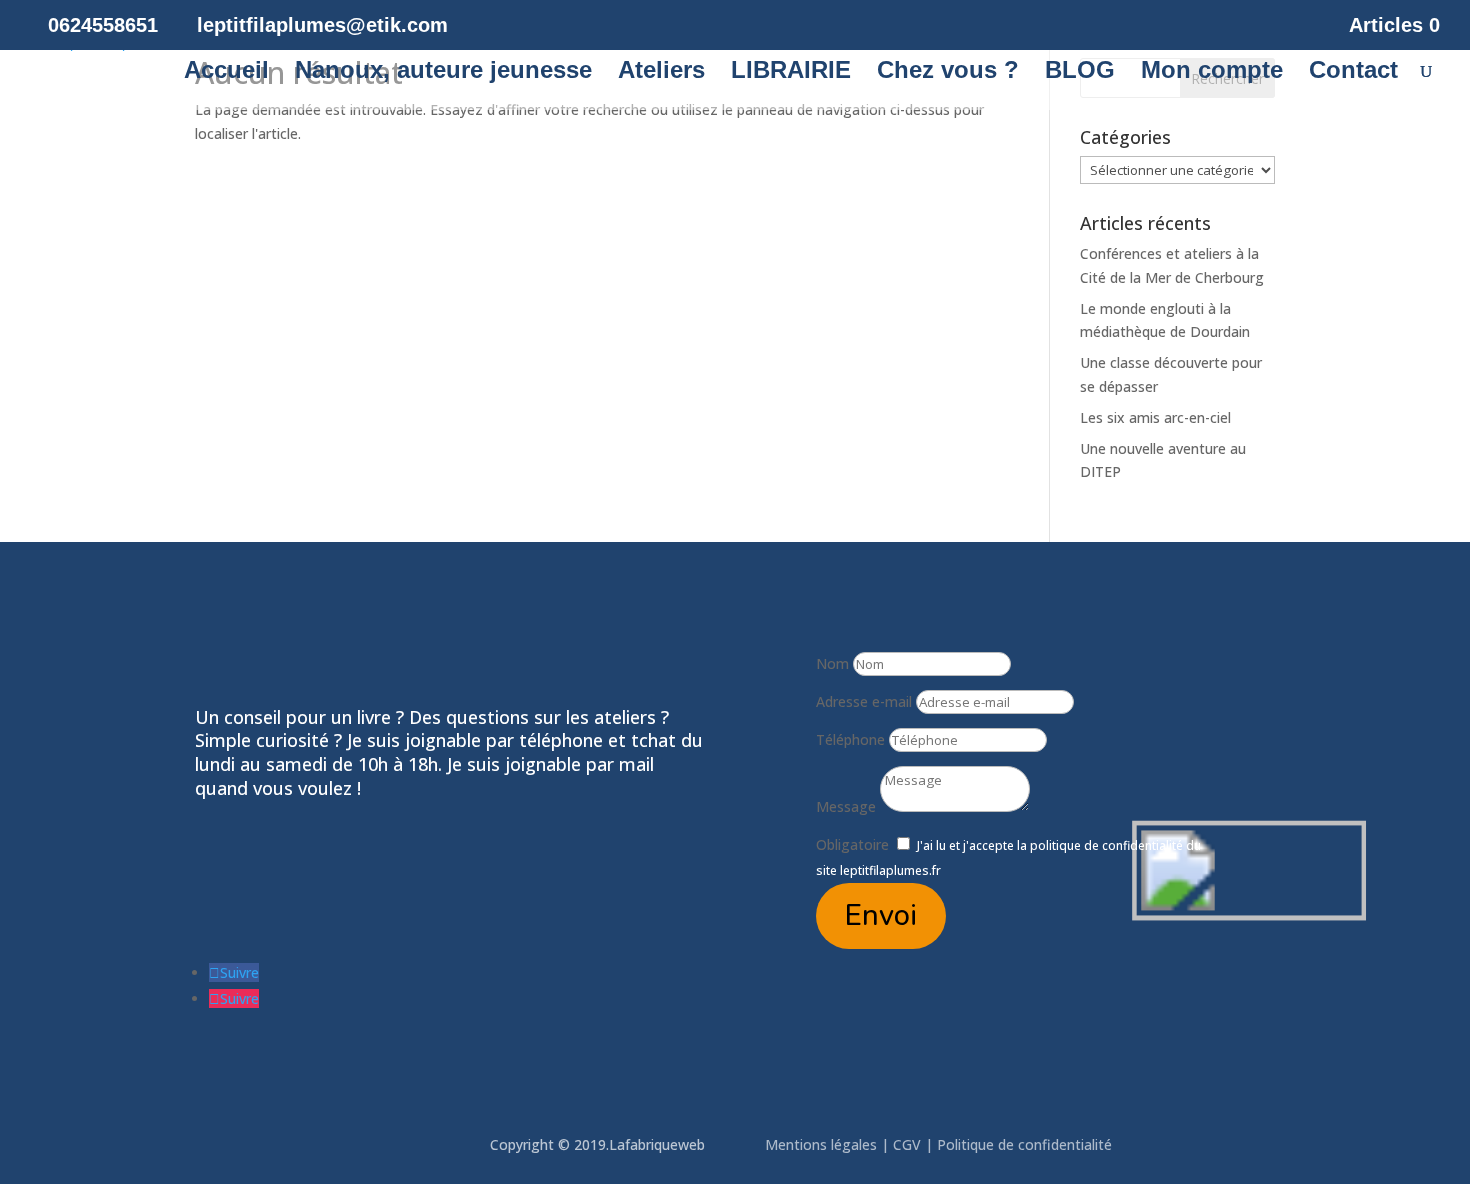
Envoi (881, 915)
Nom (832, 663)
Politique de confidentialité (1026, 1144)
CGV (907, 1144)
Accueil (226, 73)
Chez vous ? (948, 73)
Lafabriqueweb (657, 1144)
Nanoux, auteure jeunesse (443, 73)
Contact (1353, 73)
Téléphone (850, 739)
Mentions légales (823, 1144)
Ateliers (661, 73)
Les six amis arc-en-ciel (1155, 417)
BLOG (1080, 73)
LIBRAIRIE (791, 73)
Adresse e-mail (864, 701)
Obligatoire (852, 844)
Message (846, 806)
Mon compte (1212, 73)
